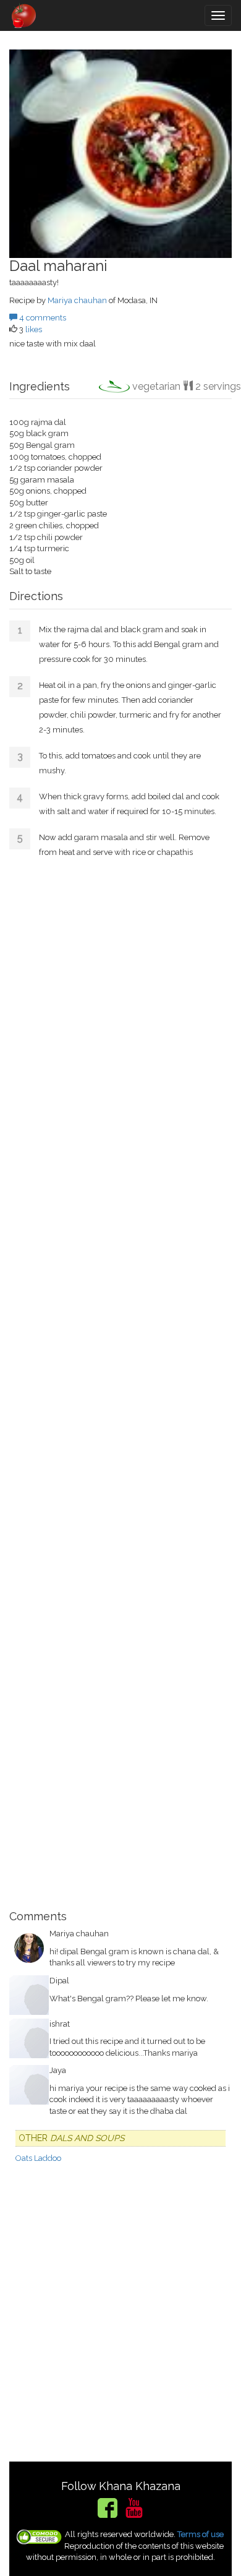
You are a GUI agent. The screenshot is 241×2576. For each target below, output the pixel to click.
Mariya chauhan (77, 300)
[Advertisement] (120, 1383)
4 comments (42, 318)
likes (34, 329)
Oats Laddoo (38, 2158)
